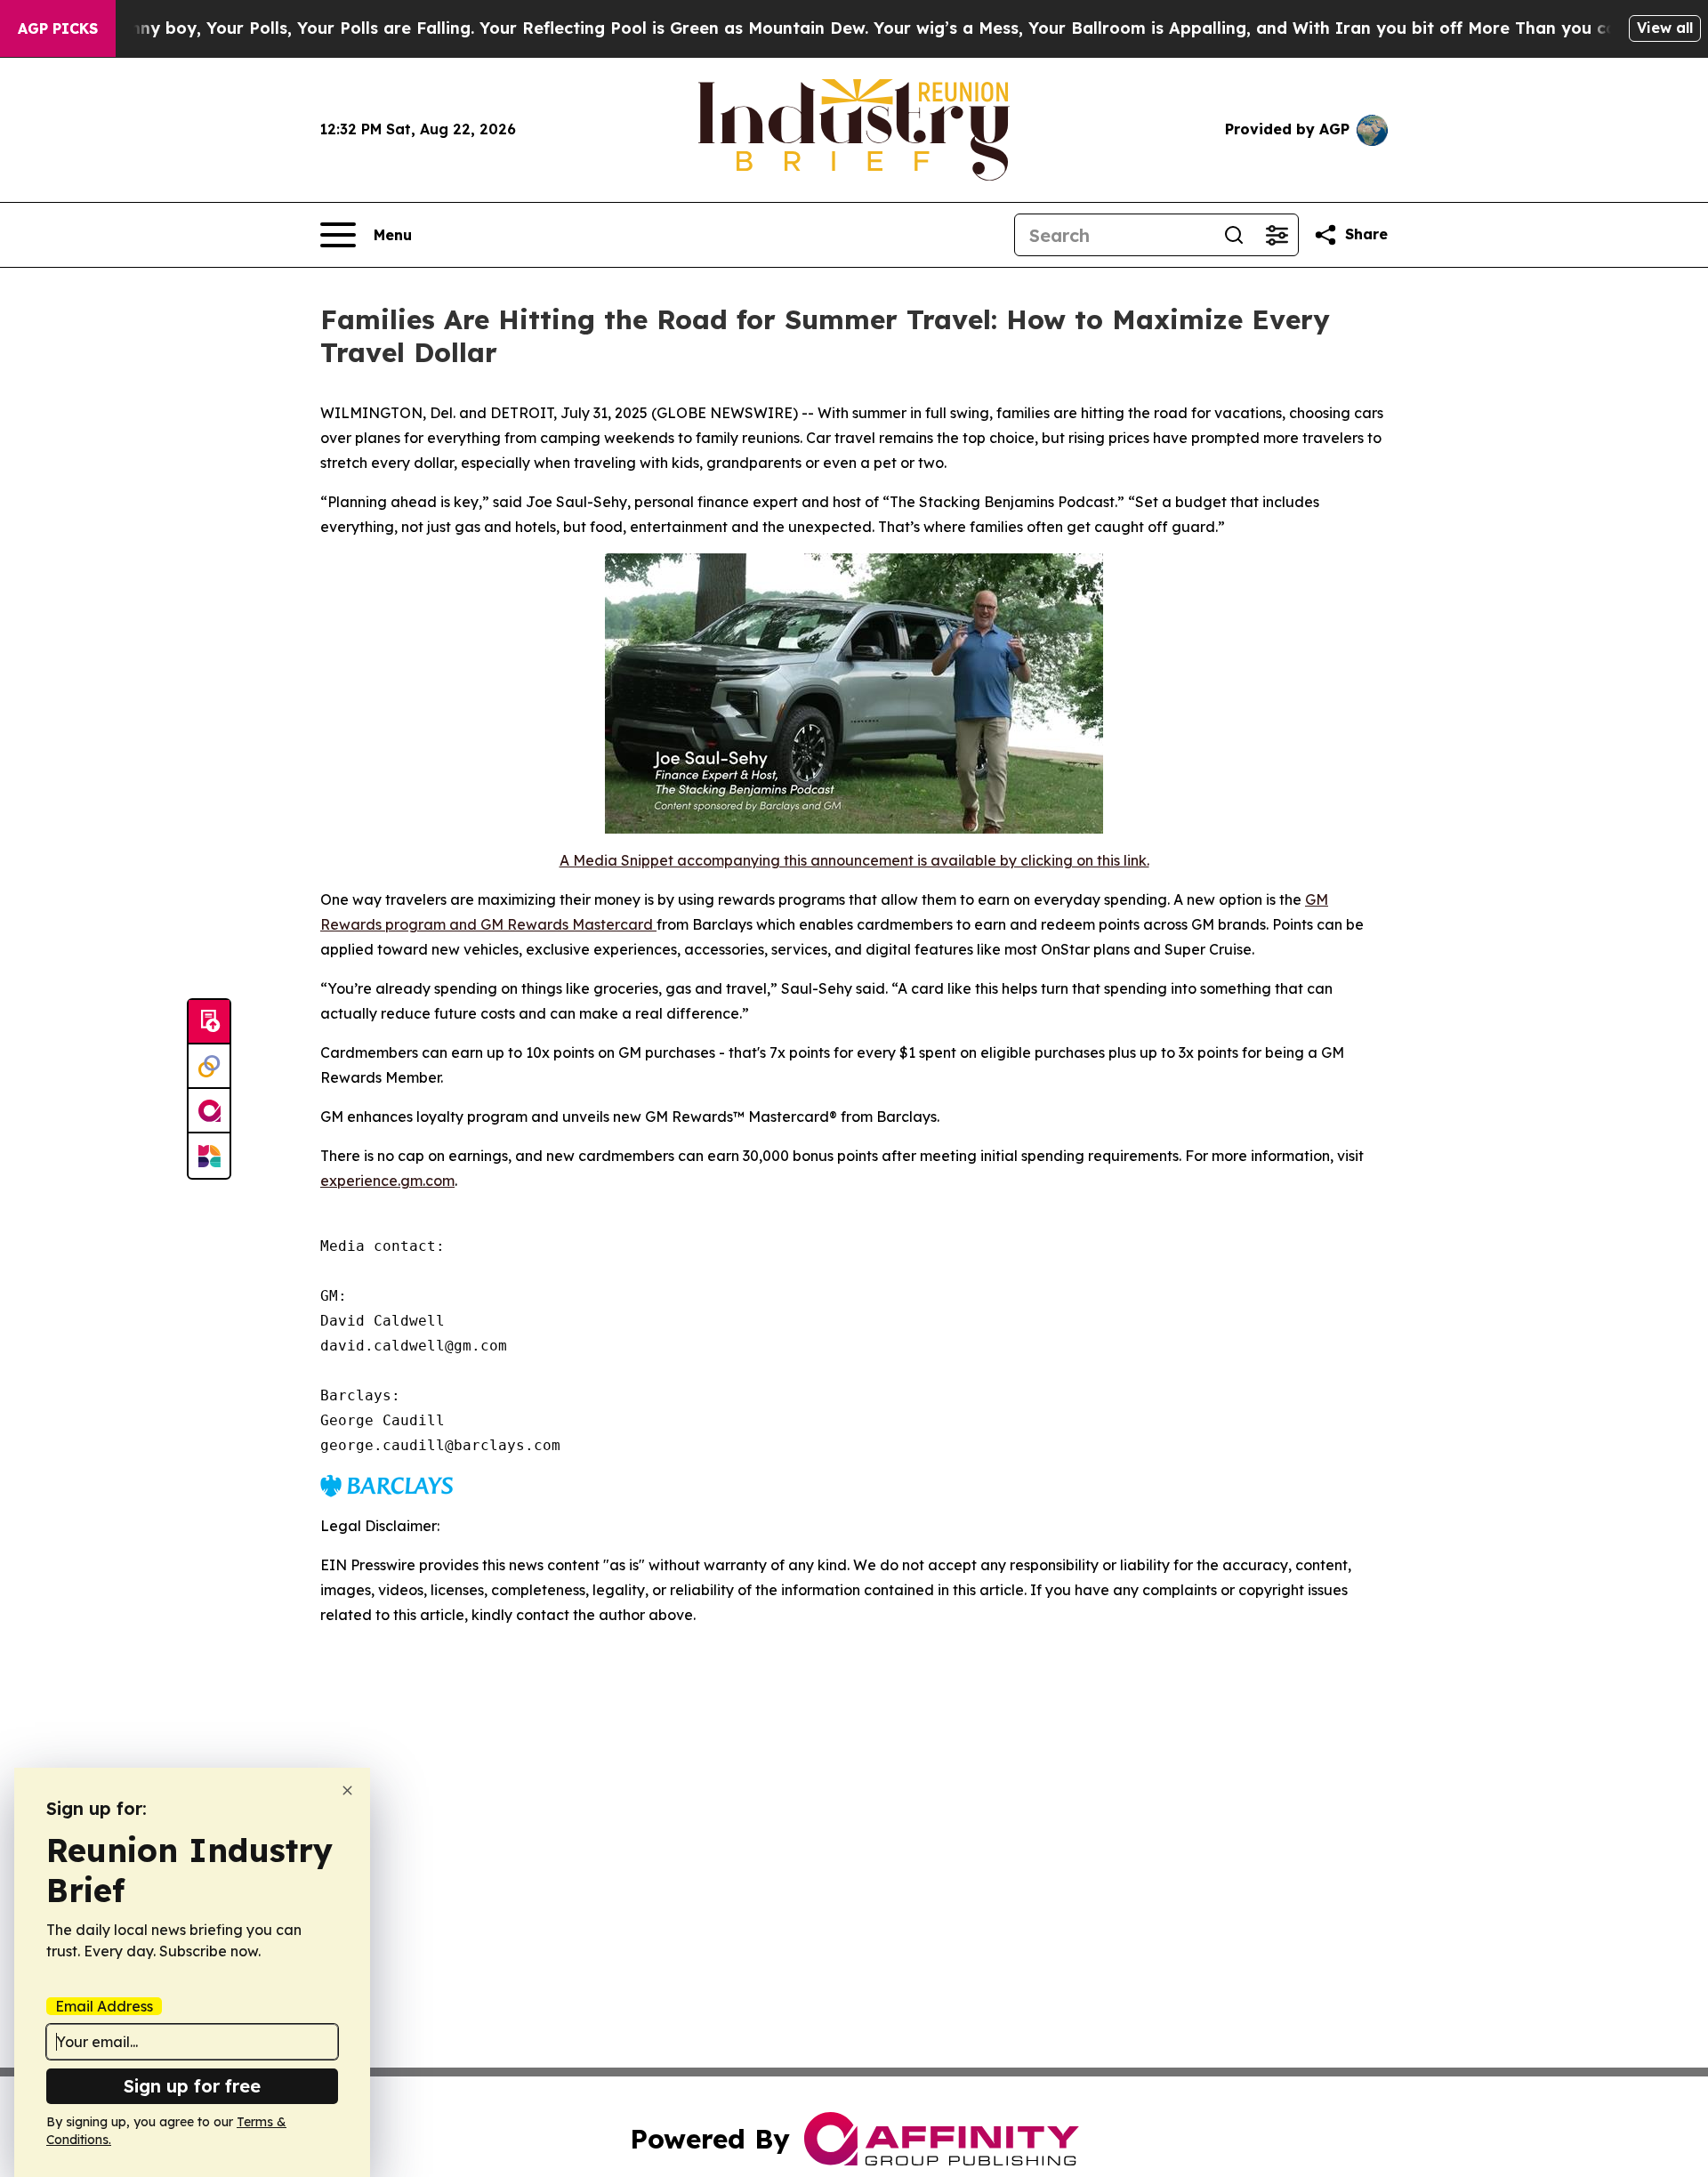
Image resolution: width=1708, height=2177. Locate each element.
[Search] (1234, 235)
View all (1665, 28)
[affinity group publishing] (209, 1111)
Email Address (104, 2006)
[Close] (347, 1790)
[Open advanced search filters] (1277, 235)
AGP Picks (58, 28)
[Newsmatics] (209, 1156)
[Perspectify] (209, 1067)
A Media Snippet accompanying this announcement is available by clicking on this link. (854, 860)
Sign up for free (192, 2086)
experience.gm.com (387, 1181)
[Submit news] (209, 1022)
